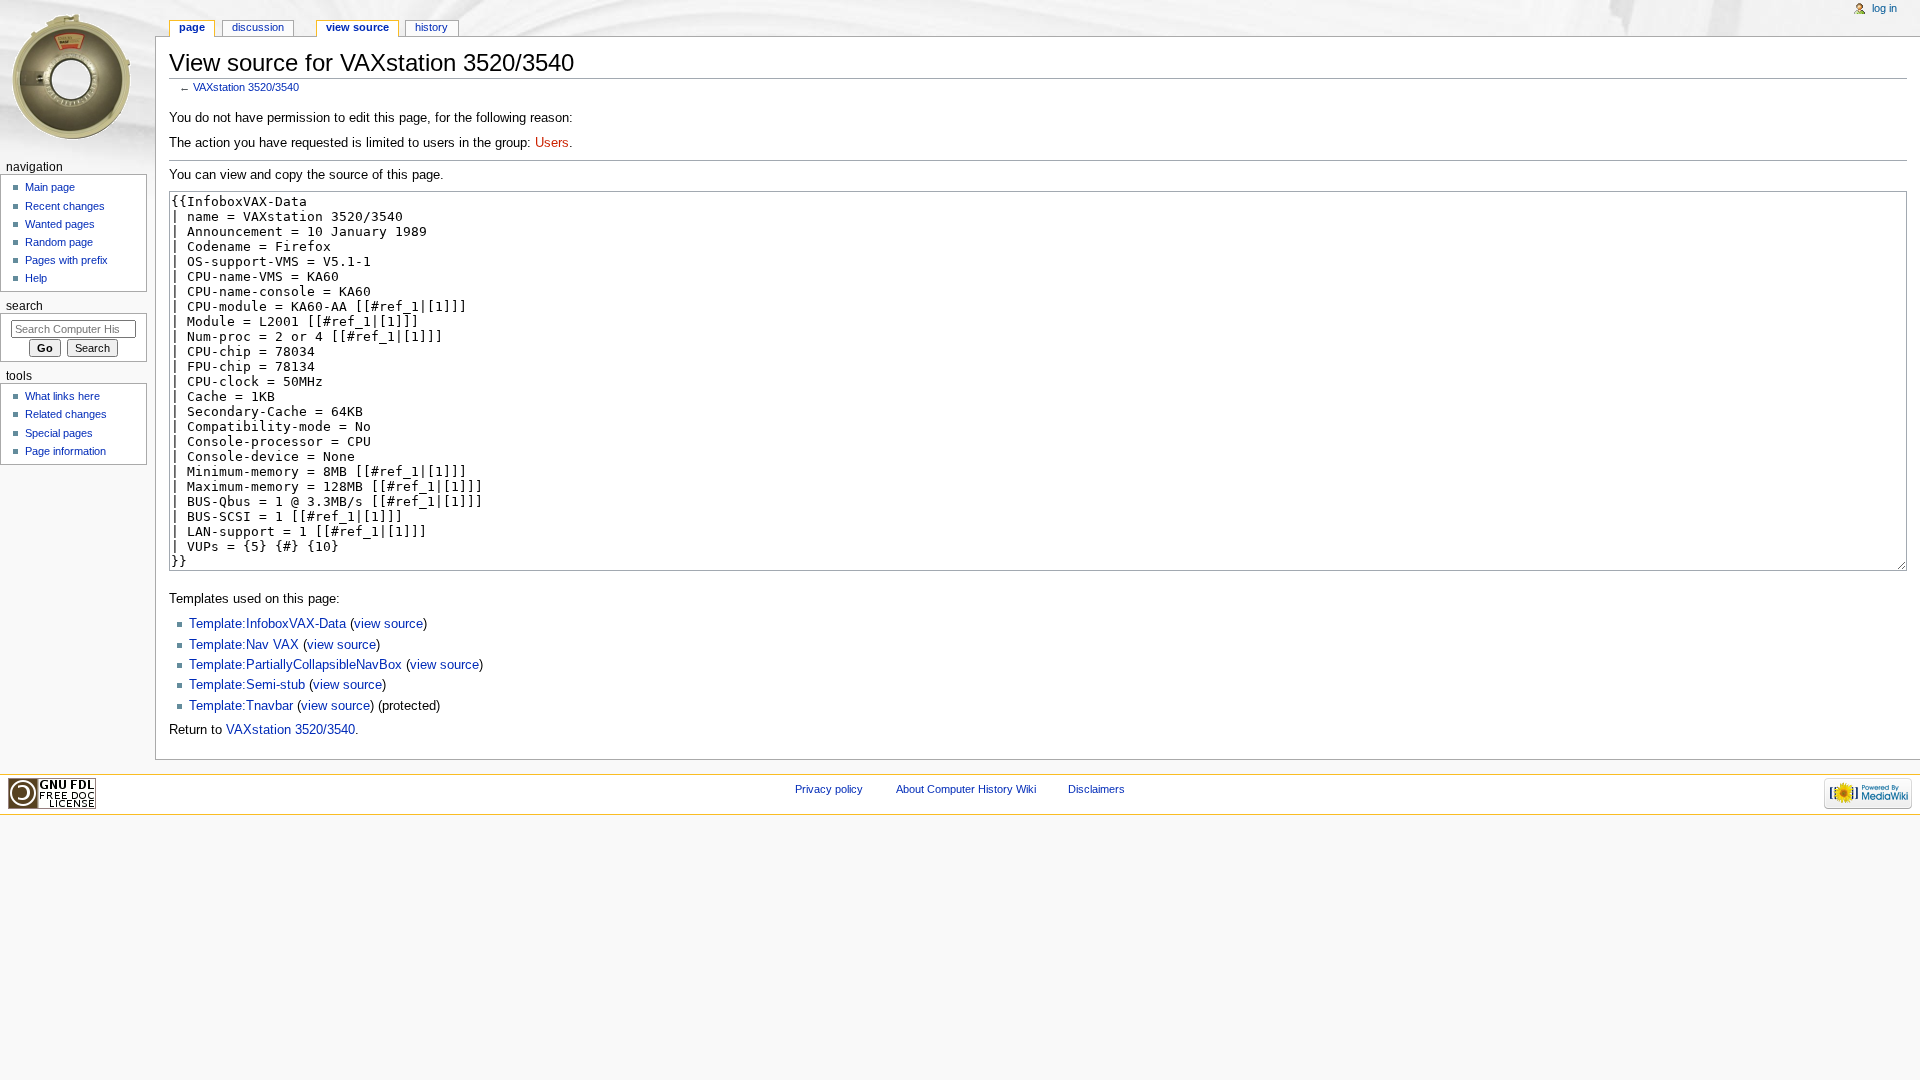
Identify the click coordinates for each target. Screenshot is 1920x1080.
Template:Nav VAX (244, 645)
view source (388, 624)
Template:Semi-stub (247, 685)
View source (357, 27)
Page (192, 27)
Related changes (66, 414)
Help (36, 278)
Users (552, 143)
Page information (65, 451)
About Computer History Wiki (966, 789)
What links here (62, 396)
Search (24, 306)
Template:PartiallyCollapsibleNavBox (295, 665)
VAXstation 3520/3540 (246, 87)
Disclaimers (1096, 789)
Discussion (258, 27)
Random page (59, 242)
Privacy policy (829, 789)
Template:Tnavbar (241, 706)
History (431, 27)
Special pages (59, 433)
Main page (50, 187)
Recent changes (65, 206)
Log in (1884, 8)
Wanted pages (60, 224)
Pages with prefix (66, 260)
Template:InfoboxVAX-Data (267, 624)
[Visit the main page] (77, 77)
